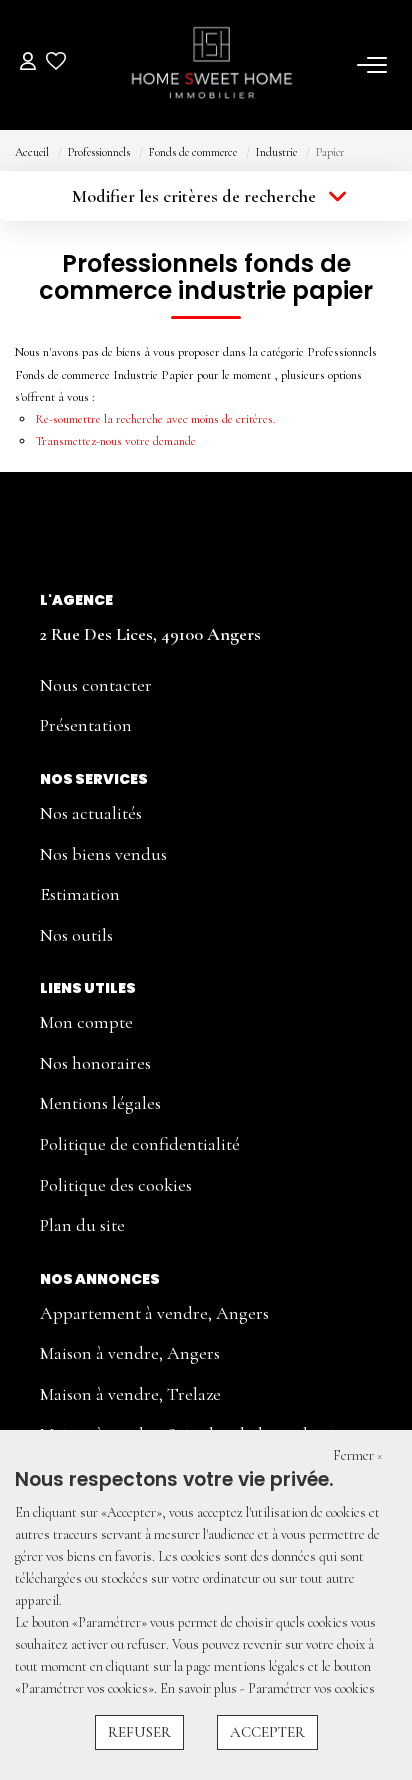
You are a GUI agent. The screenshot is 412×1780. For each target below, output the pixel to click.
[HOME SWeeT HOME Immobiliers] (212, 65)
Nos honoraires (95, 1063)
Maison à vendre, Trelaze (130, 1394)
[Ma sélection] (56, 64)
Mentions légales (100, 1103)
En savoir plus (200, 1688)
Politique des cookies (116, 1185)
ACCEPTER (267, 1732)
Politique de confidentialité (140, 1144)
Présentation (86, 725)
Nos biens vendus (103, 854)
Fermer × (357, 1455)
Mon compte (86, 1022)
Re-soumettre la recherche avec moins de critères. (155, 419)
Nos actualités (91, 813)
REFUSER (139, 1732)
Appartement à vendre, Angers (154, 1313)
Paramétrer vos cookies (311, 1688)
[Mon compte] (28, 64)
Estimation (80, 894)
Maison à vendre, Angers (130, 1353)
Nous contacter (96, 685)
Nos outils (76, 935)
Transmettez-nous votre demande (115, 441)
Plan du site (82, 1225)
